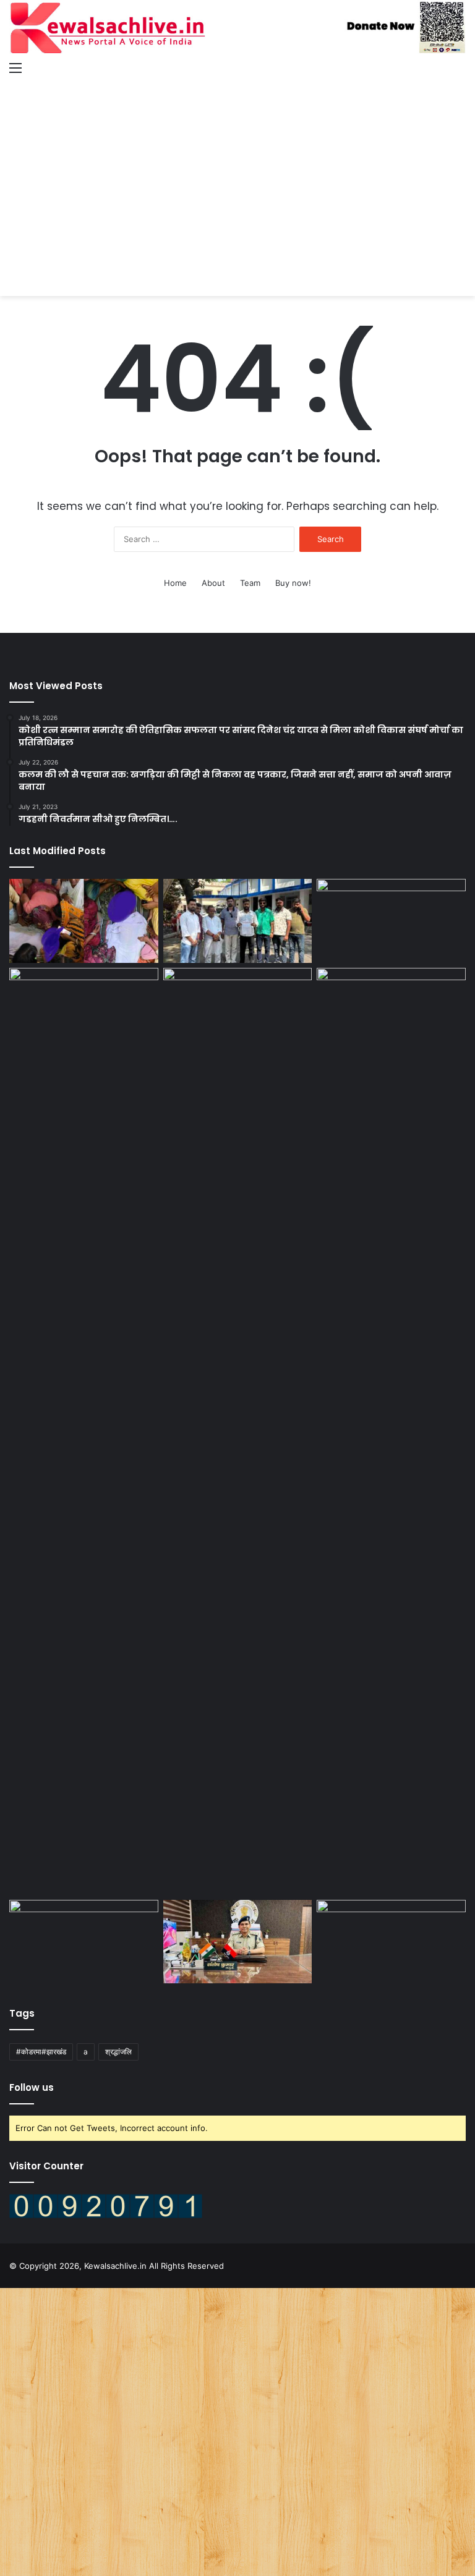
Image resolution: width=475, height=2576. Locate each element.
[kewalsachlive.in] (237, 28)
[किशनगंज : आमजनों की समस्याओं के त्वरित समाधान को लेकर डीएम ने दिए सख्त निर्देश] (84, 1431)
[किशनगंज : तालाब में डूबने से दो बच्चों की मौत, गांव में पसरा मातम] (84, 921)
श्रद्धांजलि (118, 2052)
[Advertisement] (237, 176)
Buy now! (293, 583)
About (213, 583)
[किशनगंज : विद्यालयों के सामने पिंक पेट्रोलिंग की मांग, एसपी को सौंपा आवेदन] (238, 921)
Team (250, 583)
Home (175, 583)
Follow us (32, 2087)
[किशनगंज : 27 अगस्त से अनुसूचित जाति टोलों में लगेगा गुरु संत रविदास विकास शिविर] (391, 1010)
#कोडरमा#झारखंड (41, 2052)
